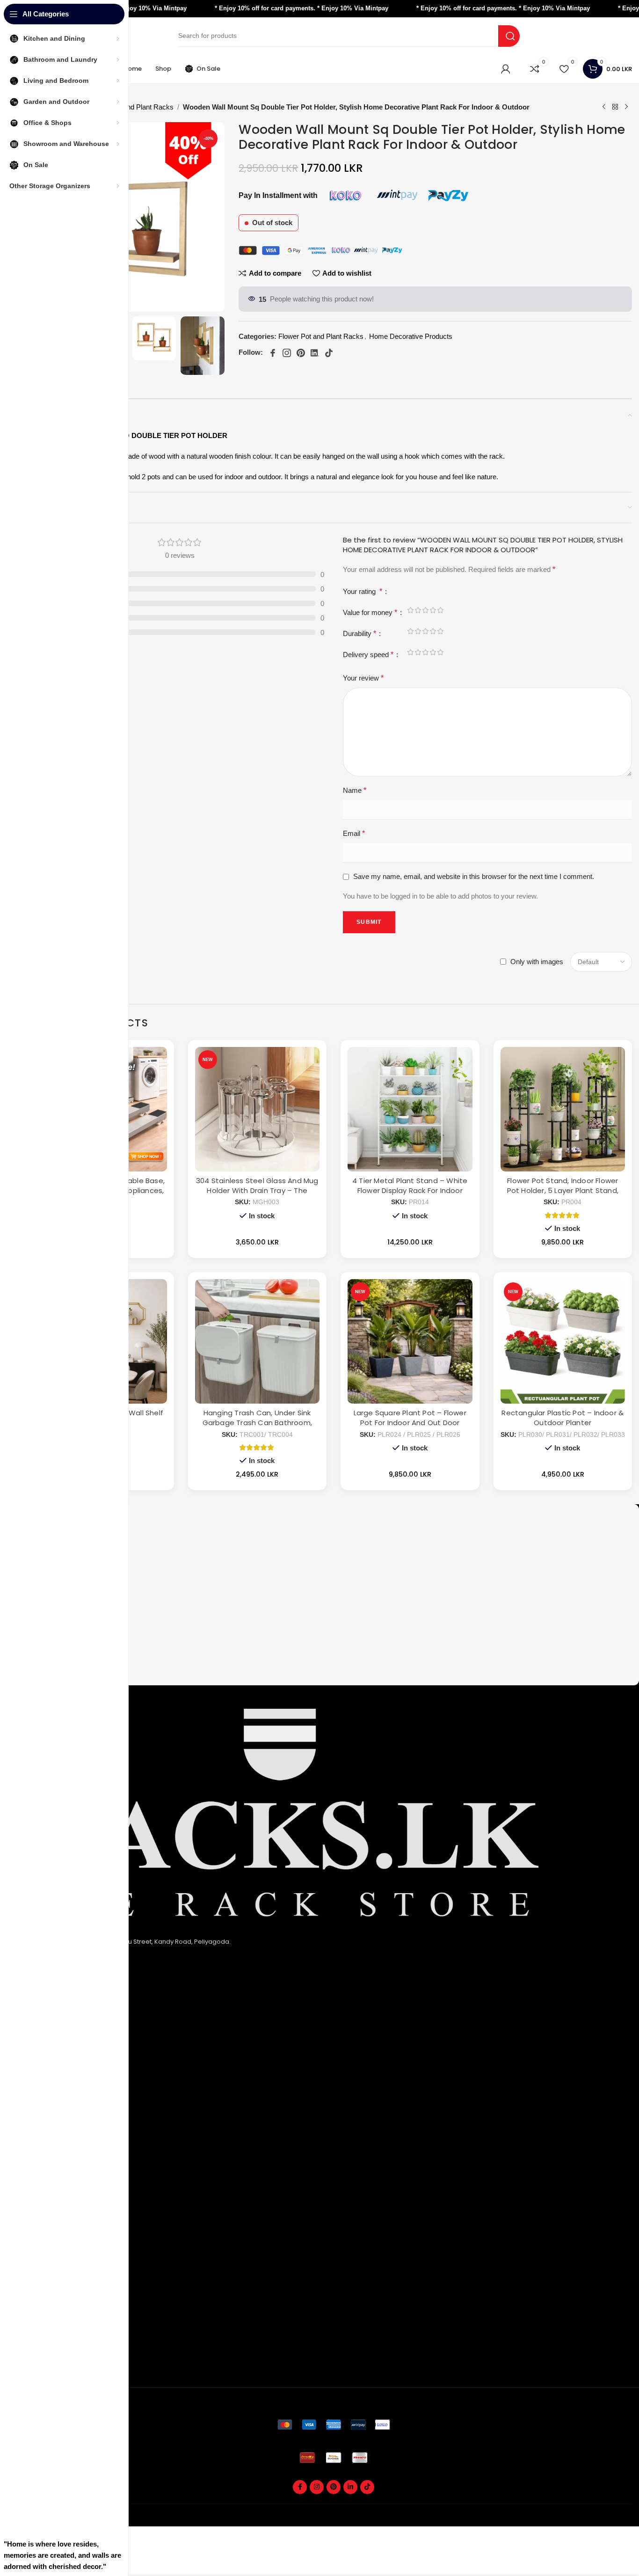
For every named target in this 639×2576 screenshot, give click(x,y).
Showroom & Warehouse (69, 2177)
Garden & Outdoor (59, 2146)
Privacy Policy (51, 2037)
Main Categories (64, 2099)
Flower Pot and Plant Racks (131, 107)
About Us (44, 2021)
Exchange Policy (55, 2052)
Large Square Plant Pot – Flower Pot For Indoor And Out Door (410, 1418)
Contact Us (47, 2082)
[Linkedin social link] (350, 2487)
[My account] (506, 69)
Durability (359, 633)
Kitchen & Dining (55, 2115)
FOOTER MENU (56, 2193)
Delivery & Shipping (60, 2319)
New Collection (53, 2225)
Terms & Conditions (60, 2067)
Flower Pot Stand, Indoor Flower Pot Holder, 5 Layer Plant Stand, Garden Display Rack (563, 1190)
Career (41, 2256)
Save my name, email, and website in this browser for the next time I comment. (474, 876)
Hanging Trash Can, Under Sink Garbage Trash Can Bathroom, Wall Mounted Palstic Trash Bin (257, 1423)
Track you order (54, 2304)
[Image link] (334, 2424)
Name (355, 790)
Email (354, 833)
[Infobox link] (334, 1523)
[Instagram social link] (317, 2487)
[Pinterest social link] (334, 2487)
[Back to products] (615, 107)
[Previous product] (604, 107)
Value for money (370, 612)
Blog (37, 2271)
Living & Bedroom (57, 2162)
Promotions (48, 2350)
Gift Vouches (50, 2365)
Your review (363, 678)
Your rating (363, 591)
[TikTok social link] (367, 2487)
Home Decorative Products (411, 336)
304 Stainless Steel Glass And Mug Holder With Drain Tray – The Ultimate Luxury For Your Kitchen (257, 1190)
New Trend (47, 2240)
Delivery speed (368, 655)
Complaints (48, 2334)
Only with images (537, 962)
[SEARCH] (509, 36)
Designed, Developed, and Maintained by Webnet (559, 2521)
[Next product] (626, 107)
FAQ (36, 2209)
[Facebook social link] (300, 2487)
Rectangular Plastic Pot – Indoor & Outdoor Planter (563, 1418)
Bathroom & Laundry (61, 2131)
